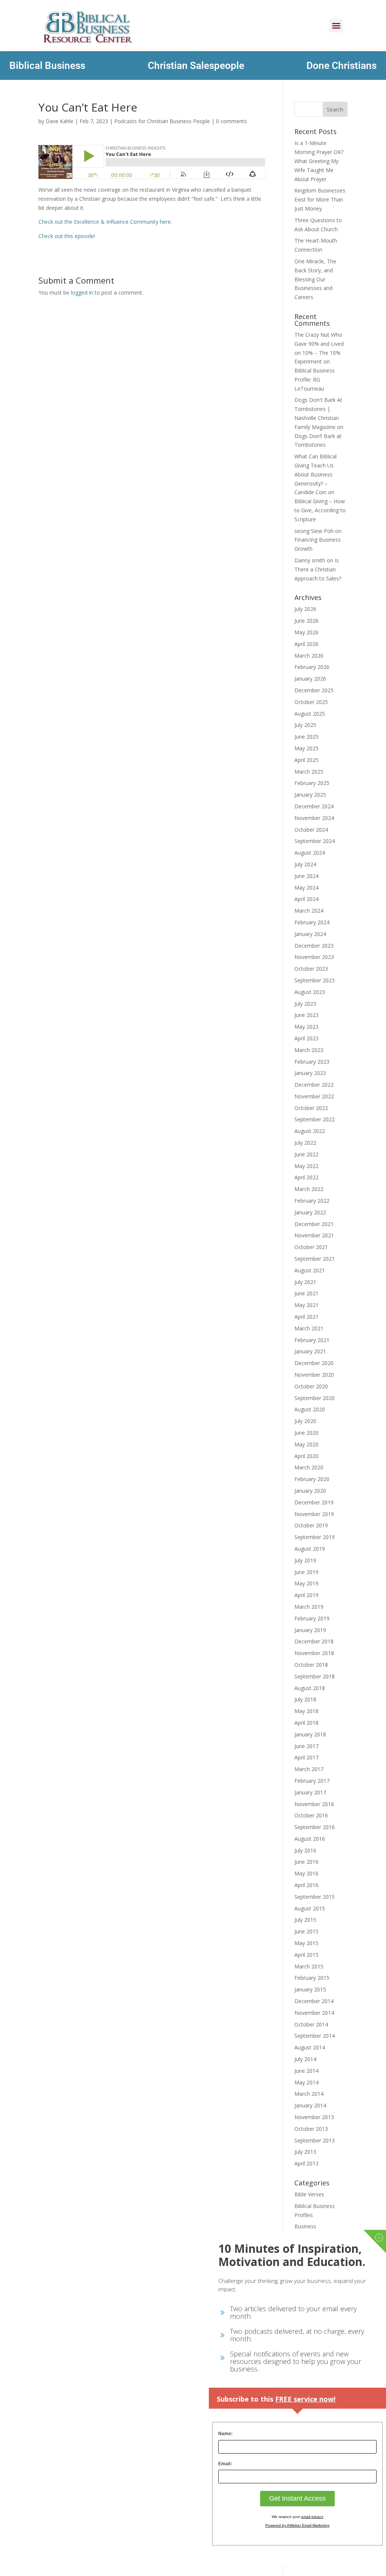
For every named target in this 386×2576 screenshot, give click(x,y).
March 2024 (309, 911)
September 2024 (315, 841)
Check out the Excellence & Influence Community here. (106, 222)
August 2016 (310, 1839)
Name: (225, 2434)
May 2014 (306, 2082)
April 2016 (306, 1885)
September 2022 (315, 1119)
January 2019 (310, 1630)
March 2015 (309, 1966)
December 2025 (314, 690)
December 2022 (314, 1085)
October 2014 (311, 2024)
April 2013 (306, 2163)
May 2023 (306, 1027)
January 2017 (310, 1792)
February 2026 (312, 667)
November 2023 (314, 957)
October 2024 (311, 830)
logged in (82, 292)
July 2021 (305, 1282)
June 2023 (306, 1015)
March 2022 (309, 1189)
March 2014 (309, 2094)
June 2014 (306, 2071)
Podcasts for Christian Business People (162, 121)
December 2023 (314, 946)
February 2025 (312, 783)
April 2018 (306, 1723)
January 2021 (310, 1351)
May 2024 (306, 888)
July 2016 (305, 1850)
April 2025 (306, 760)
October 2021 (311, 1247)
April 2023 (306, 1038)
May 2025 (306, 748)
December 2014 (314, 2001)
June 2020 (306, 1433)
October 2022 (311, 1108)
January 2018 (310, 1734)
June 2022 (306, 1154)
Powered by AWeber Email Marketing (297, 2525)
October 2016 (311, 1815)
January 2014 (310, 2105)
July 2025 (305, 725)
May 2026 (306, 632)
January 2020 (310, 1491)
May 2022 (306, 1166)
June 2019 (306, 1572)
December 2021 (314, 1224)
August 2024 (310, 853)
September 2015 (315, 1897)
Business (305, 2226)
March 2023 (309, 1050)
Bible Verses (309, 2194)
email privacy (312, 2517)
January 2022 (310, 1212)
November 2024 (314, 818)
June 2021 (306, 1293)
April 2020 (306, 1456)
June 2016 (306, 1862)
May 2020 (306, 1444)
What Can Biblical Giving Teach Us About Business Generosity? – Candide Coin (316, 474)
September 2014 (315, 2036)
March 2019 (309, 1607)
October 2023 (311, 969)
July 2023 (305, 1004)
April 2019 (306, 1595)
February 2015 (312, 1978)
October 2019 (311, 1525)
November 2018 (314, 1653)
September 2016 (315, 1827)
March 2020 (309, 1467)
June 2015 (306, 1931)
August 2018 (310, 1688)
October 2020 (311, 1386)
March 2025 (309, 772)
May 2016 (306, 1873)
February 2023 (312, 1062)
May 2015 (306, 1943)
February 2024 (312, 922)
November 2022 (314, 1096)
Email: (225, 2464)
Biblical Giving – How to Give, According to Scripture (320, 510)
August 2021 (310, 1270)
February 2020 (312, 1479)
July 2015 (305, 1920)
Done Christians (342, 66)
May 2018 (306, 1711)
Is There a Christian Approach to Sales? (318, 569)
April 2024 (306, 899)
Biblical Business (47, 66)
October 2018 (311, 1665)
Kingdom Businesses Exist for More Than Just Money (320, 199)
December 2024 (314, 806)
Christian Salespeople (196, 66)
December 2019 (314, 1502)
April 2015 (306, 1955)
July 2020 (305, 1421)
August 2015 (310, 1908)
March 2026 (309, 656)
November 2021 (314, 1235)
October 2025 (311, 702)
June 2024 (306, 876)
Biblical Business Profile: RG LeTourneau (315, 379)
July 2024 (305, 864)
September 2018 (315, 1676)
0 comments (231, 121)
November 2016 (314, 1804)
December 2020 (314, 1363)
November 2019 (314, 1514)
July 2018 (305, 1699)
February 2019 (312, 1618)
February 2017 (312, 1781)
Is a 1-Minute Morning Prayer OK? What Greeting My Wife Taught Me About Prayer (319, 161)
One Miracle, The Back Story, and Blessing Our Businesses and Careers (315, 279)
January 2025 (310, 795)
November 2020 (314, 1375)
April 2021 (306, 1317)
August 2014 (310, 2047)
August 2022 (310, 1131)
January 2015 (310, 1989)
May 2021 (306, 1305)
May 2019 (306, 1583)
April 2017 (306, 1757)
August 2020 (310, 1409)
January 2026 (310, 679)
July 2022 (305, 1143)
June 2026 (306, 621)
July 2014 (305, 2059)
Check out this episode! (67, 236)
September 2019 (315, 1537)
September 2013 (315, 2140)
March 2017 (309, 1769)
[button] (336, 26)
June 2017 (306, 1746)
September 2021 (315, 1259)
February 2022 (312, 1201)
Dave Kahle (60, 121)
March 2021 (309, 1328)
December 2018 (314, 1641)
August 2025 (310, 714)
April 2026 (306, 644)
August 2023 (310, 992)
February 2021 (312, 1340)
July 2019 (305, 1560)
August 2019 (310, 1549)
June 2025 (306, 737)
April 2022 (306, 1177)
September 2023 (315, 980)
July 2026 (305, 609)
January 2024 (310, 934)
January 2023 (310, 1073)
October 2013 (311, 2129)
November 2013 (314, 2117)
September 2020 (315, 1398)
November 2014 (314, 2013)
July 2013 (305, 2152)
